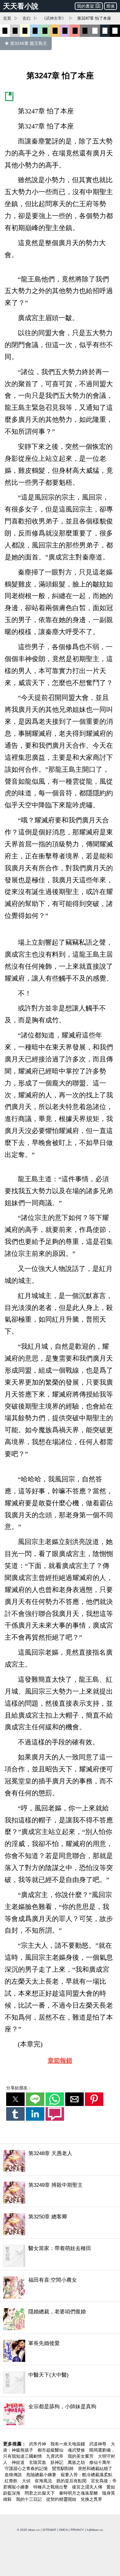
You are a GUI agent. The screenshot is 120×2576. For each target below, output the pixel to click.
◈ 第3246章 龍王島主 (26, 43)
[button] (15, 2099)
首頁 (7, 18)
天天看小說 (21, 6)
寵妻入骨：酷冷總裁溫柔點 (86, 2475)
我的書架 (86, 6)
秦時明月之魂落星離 (79, 2493)
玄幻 (26, 18)
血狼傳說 (14, 2475)
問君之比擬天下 (40, 2493)
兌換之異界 (91, 2499)
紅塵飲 (12, 2481)
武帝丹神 (38, 2444)
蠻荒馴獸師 (63, 2468)
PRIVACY (77, 2530)
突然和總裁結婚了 (95, 2468)
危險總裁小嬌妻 (42, 2475)
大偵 (27, 2481)
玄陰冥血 (38, 2462)
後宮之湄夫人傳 (88, 2487)
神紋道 (19, 2462)
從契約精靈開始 (62, 2499)
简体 (110, 6)
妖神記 (58, 2462)
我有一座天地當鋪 (68, 2444)
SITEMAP (49, 2530)
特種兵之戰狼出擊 (51, 2487)
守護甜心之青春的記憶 (27, 2468)
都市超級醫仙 (51, 2450)
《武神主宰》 (54, 18)
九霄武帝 (55, 2456)
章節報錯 (60, 2060)
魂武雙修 (77, 2450)
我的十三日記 (30, 2499)
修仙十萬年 (100, 2462)
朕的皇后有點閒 (72, 2481)
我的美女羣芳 (81, 2456)
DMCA (63, 2530)
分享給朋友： (19, 2088)
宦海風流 (44, 2481)
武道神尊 (98, 2444)
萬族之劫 (77, 2462)
